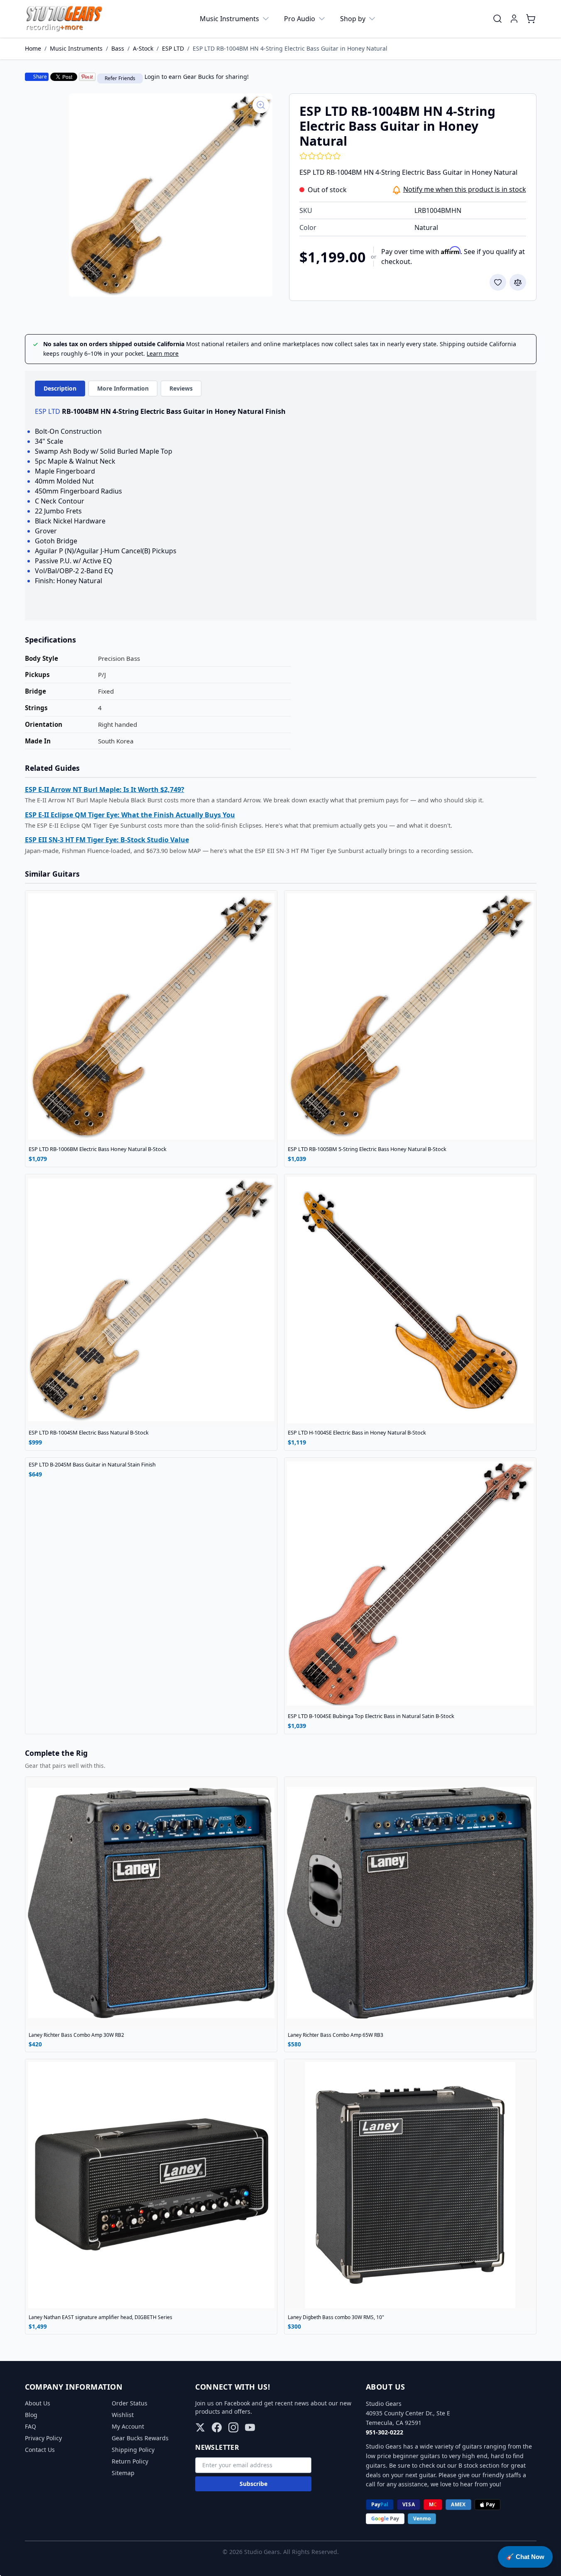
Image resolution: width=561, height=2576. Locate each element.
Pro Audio (300, 19)
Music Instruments (229, 19)
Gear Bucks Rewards (140, 2438)
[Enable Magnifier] (261, 105)
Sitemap (123, 2473)
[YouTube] (250, 2427)
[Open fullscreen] (171, 195)
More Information (123, 388)
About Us (38, 2403)
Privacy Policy (43, 2438)
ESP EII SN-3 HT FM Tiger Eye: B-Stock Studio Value (107, 840)
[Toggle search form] (497, 19)
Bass (118, 48)
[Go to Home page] (64, 19)
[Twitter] (200, 2427)
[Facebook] (217, 2427)
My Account (128, 2426)
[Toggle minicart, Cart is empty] (531, 19)
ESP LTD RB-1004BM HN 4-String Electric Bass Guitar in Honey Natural (290, 48)
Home (33, 48)
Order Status (130, 2403)
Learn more (163, 353)
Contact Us (40, 2450)
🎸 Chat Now (525, 2557)
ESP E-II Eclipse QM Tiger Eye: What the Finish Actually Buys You (130, 815)
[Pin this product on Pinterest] (87, 77)
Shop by (353, 19)
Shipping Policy (133, 2450)
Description (60, 388)
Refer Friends (120, 78)
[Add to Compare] (518, 282)
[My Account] (514, 19)
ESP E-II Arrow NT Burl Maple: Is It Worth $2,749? (105, 789)
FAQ (31, 2426)
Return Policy (130, 2461)
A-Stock (143, 48)
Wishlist (123, 2415)
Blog (31, 2415)
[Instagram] (233, 2427)
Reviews (181, 388)
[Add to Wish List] (498, 282)
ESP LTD (173, 48)
